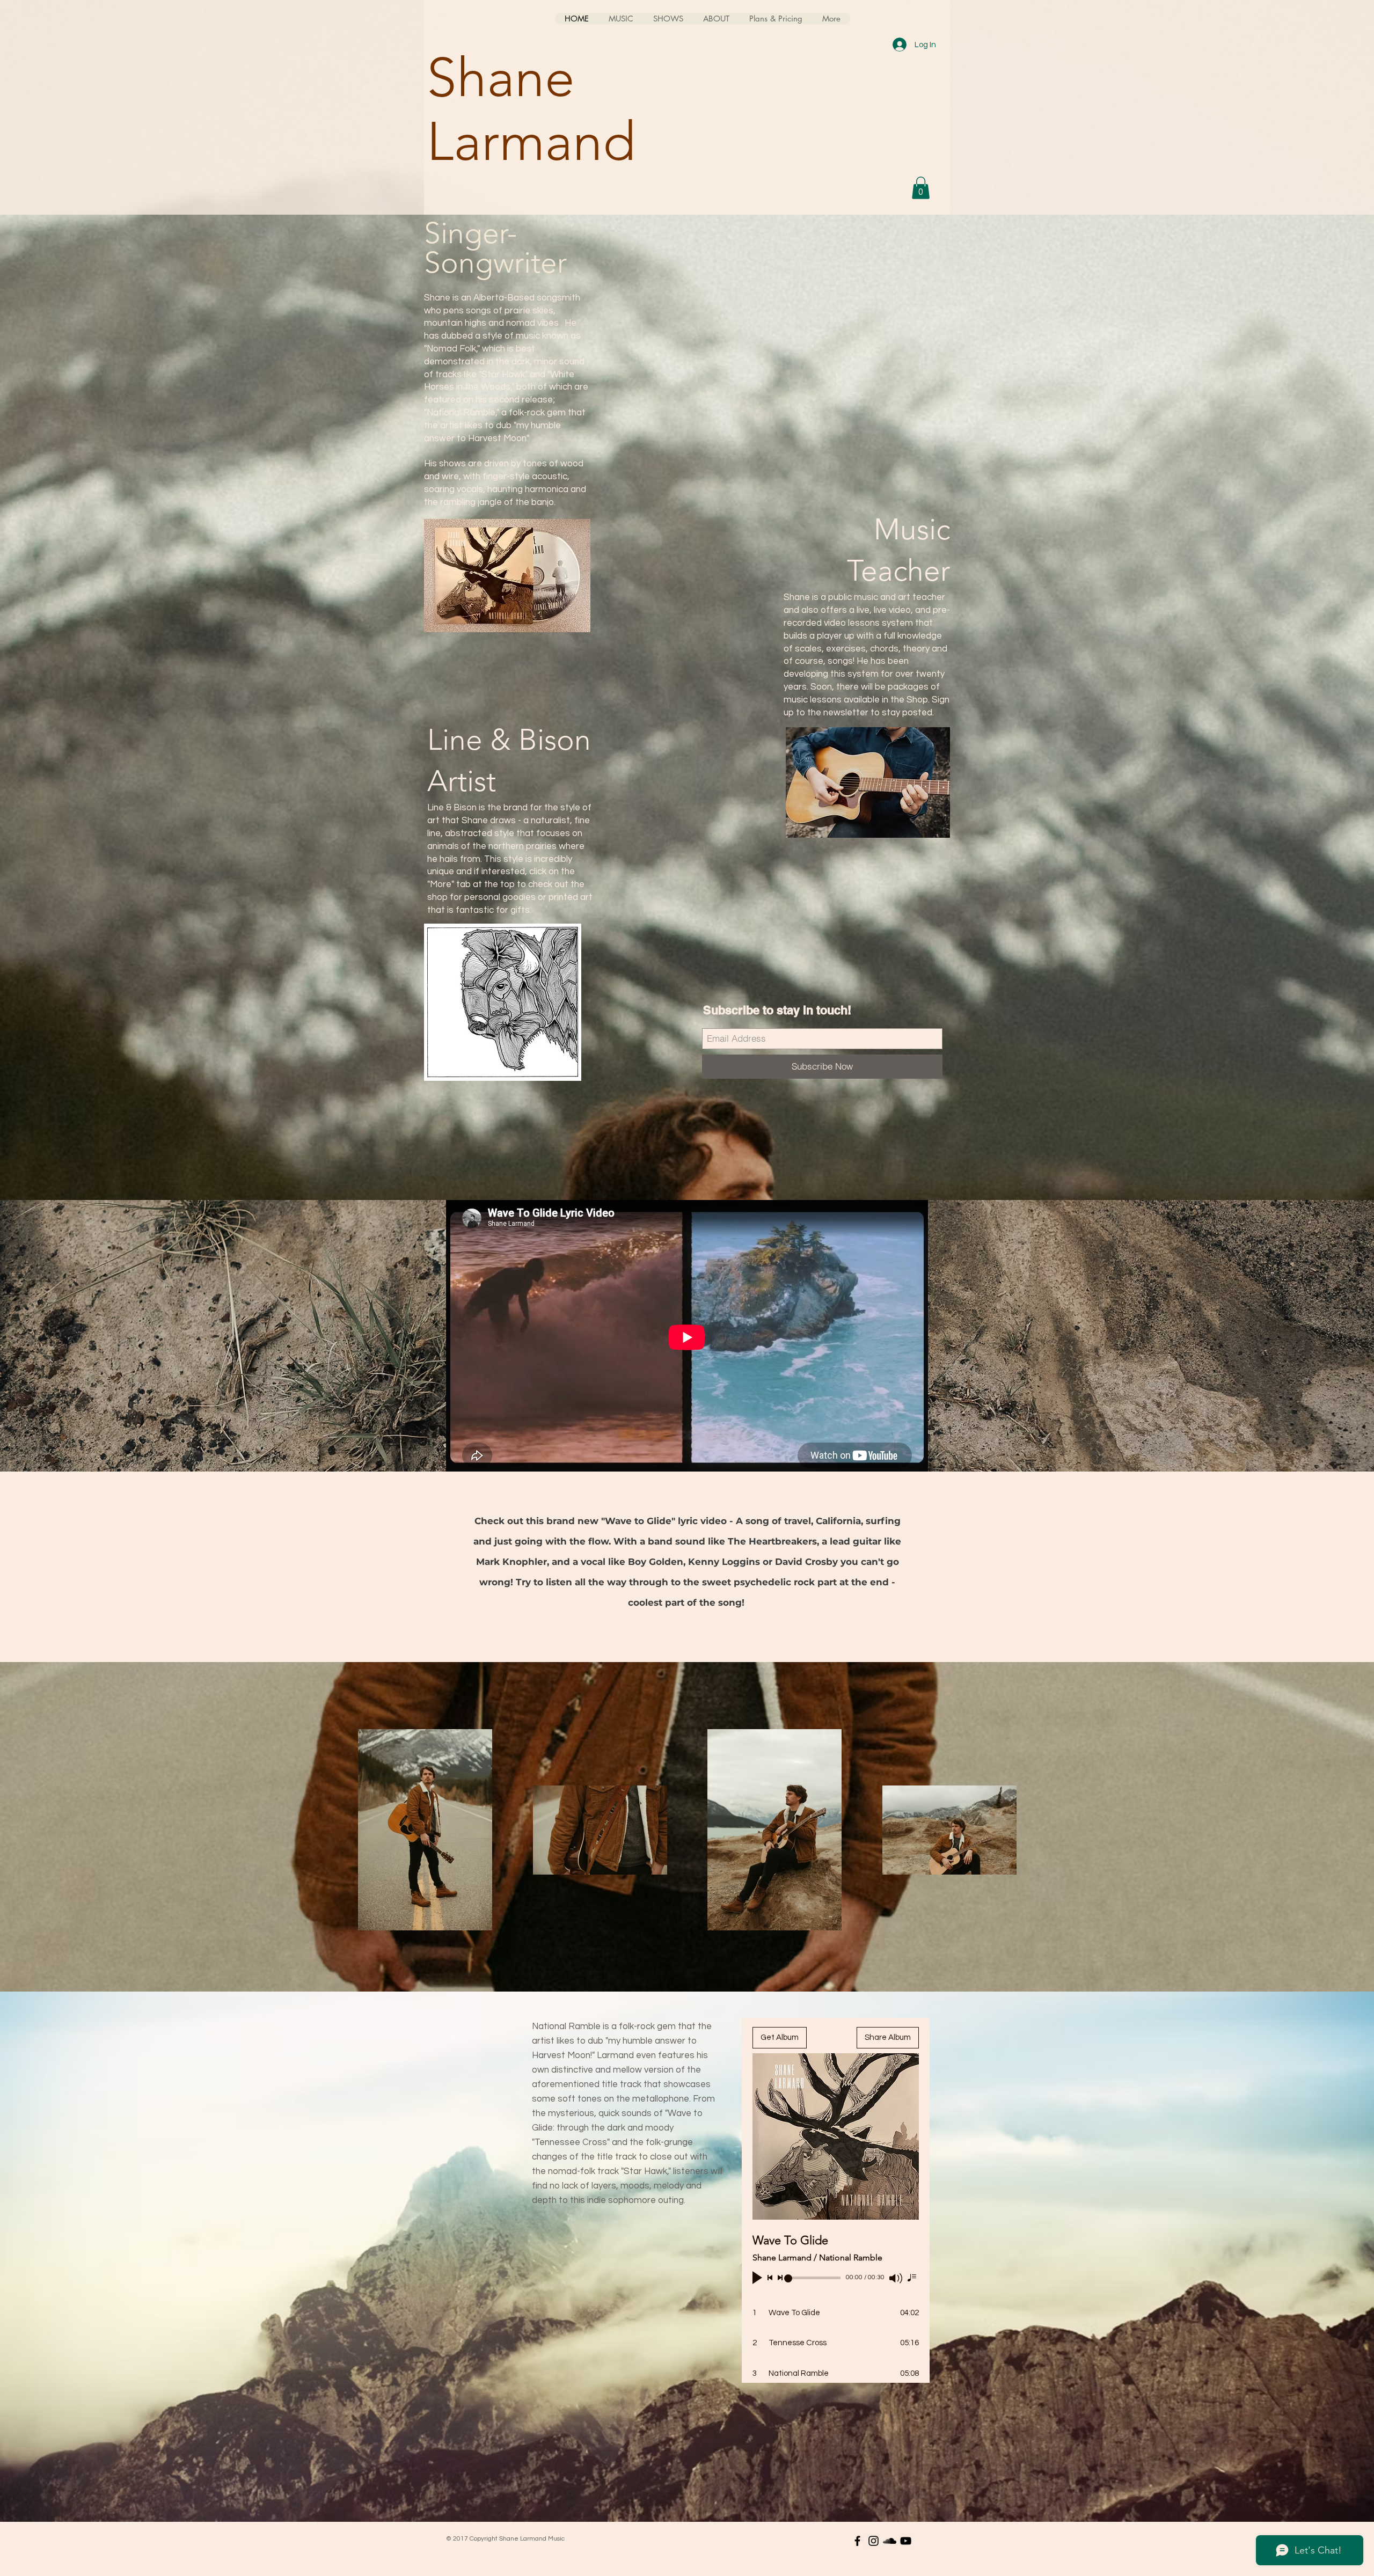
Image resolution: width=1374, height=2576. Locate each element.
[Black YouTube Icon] (906, 2541)
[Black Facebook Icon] (857, 2541)
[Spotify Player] (875, 245)
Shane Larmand (531, 109)
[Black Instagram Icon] (874, 2541)
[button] (921, 188)
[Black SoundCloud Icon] (890, 2541)
